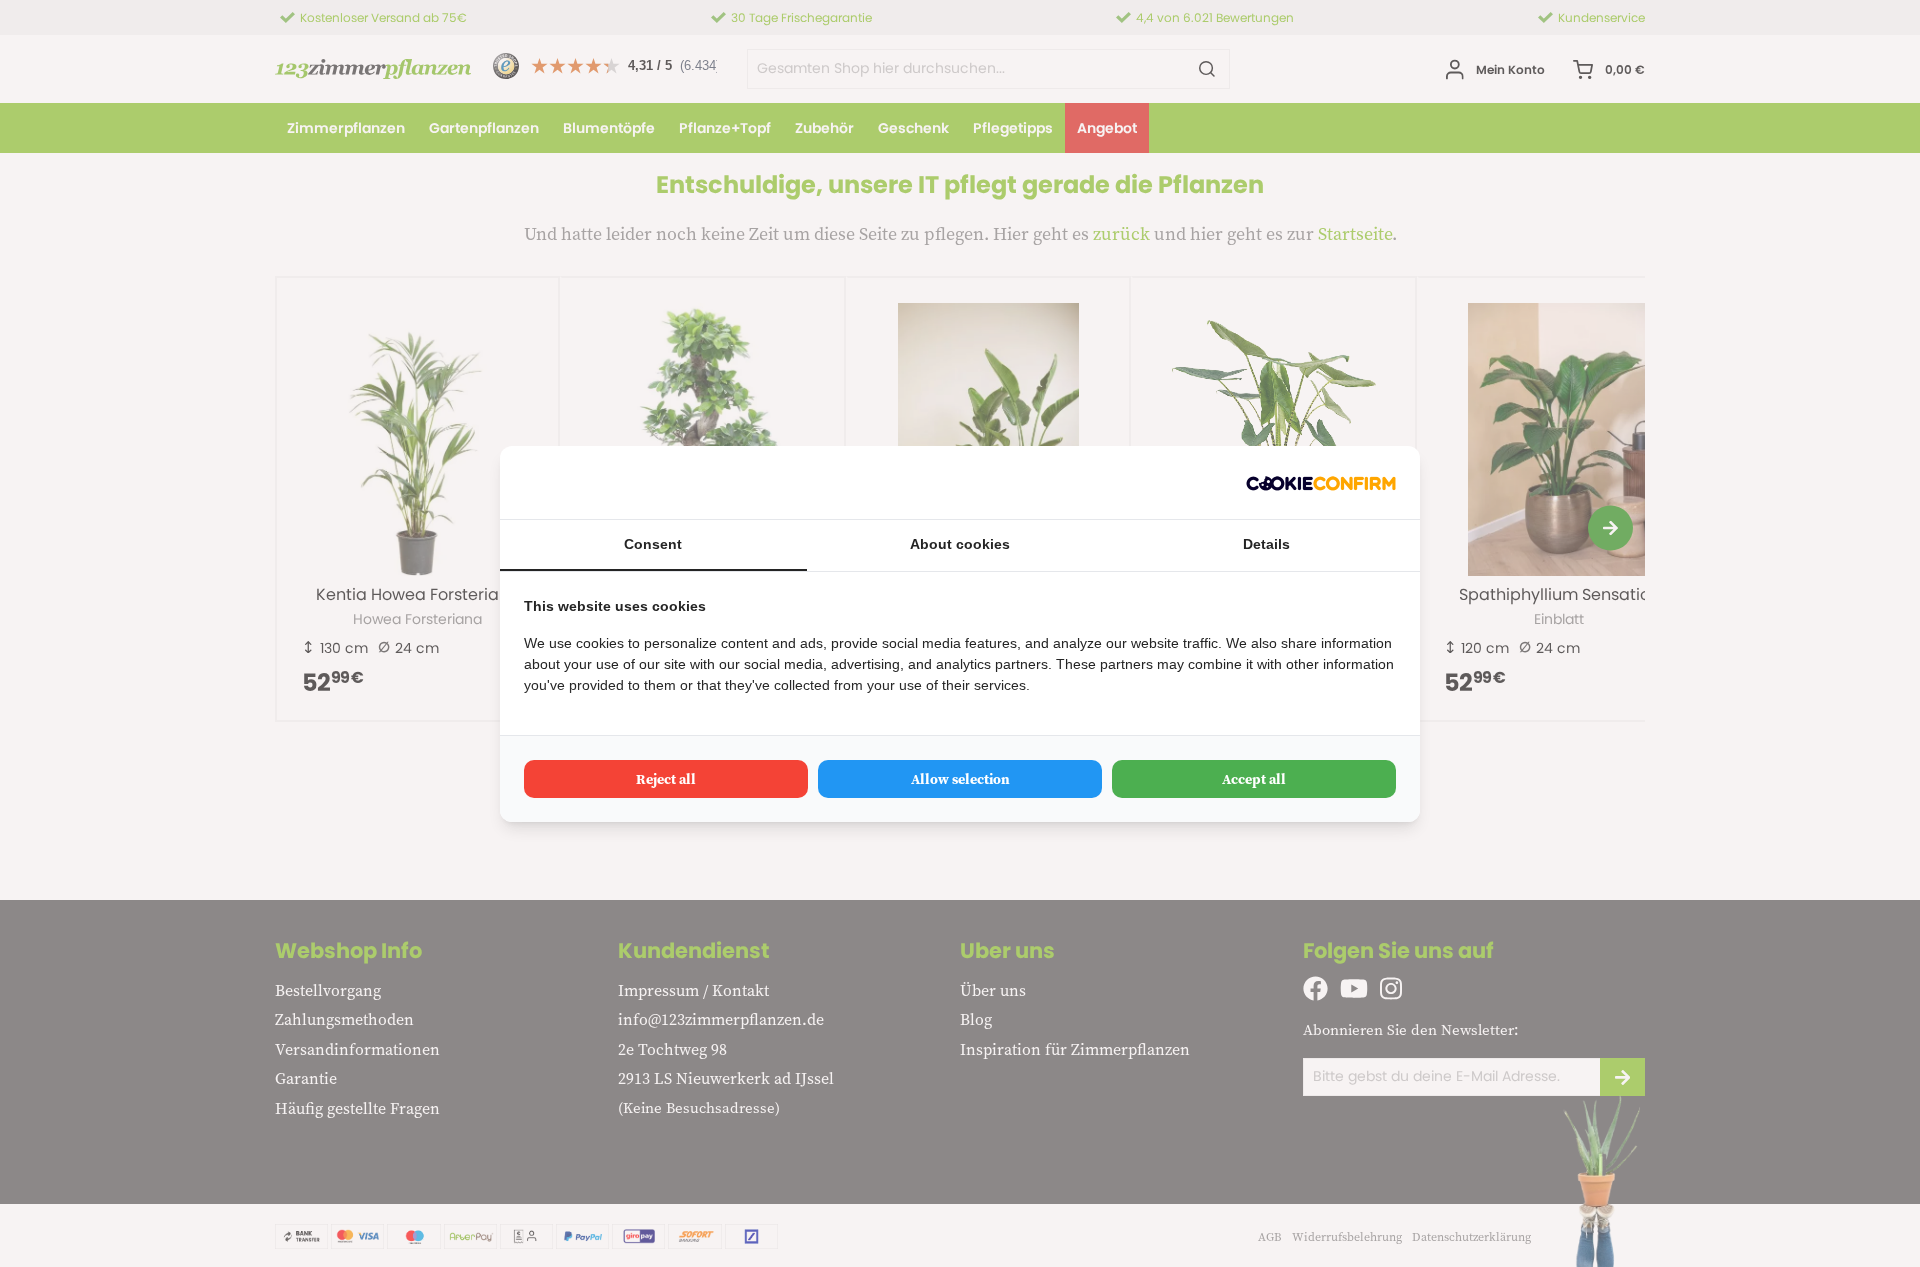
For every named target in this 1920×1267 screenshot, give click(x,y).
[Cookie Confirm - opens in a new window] (1321, 482)
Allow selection (960, 779)
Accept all (1254, 779)
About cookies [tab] (960, 544)
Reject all (666, 779)
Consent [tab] (653, 544)
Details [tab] (1266, 544)
